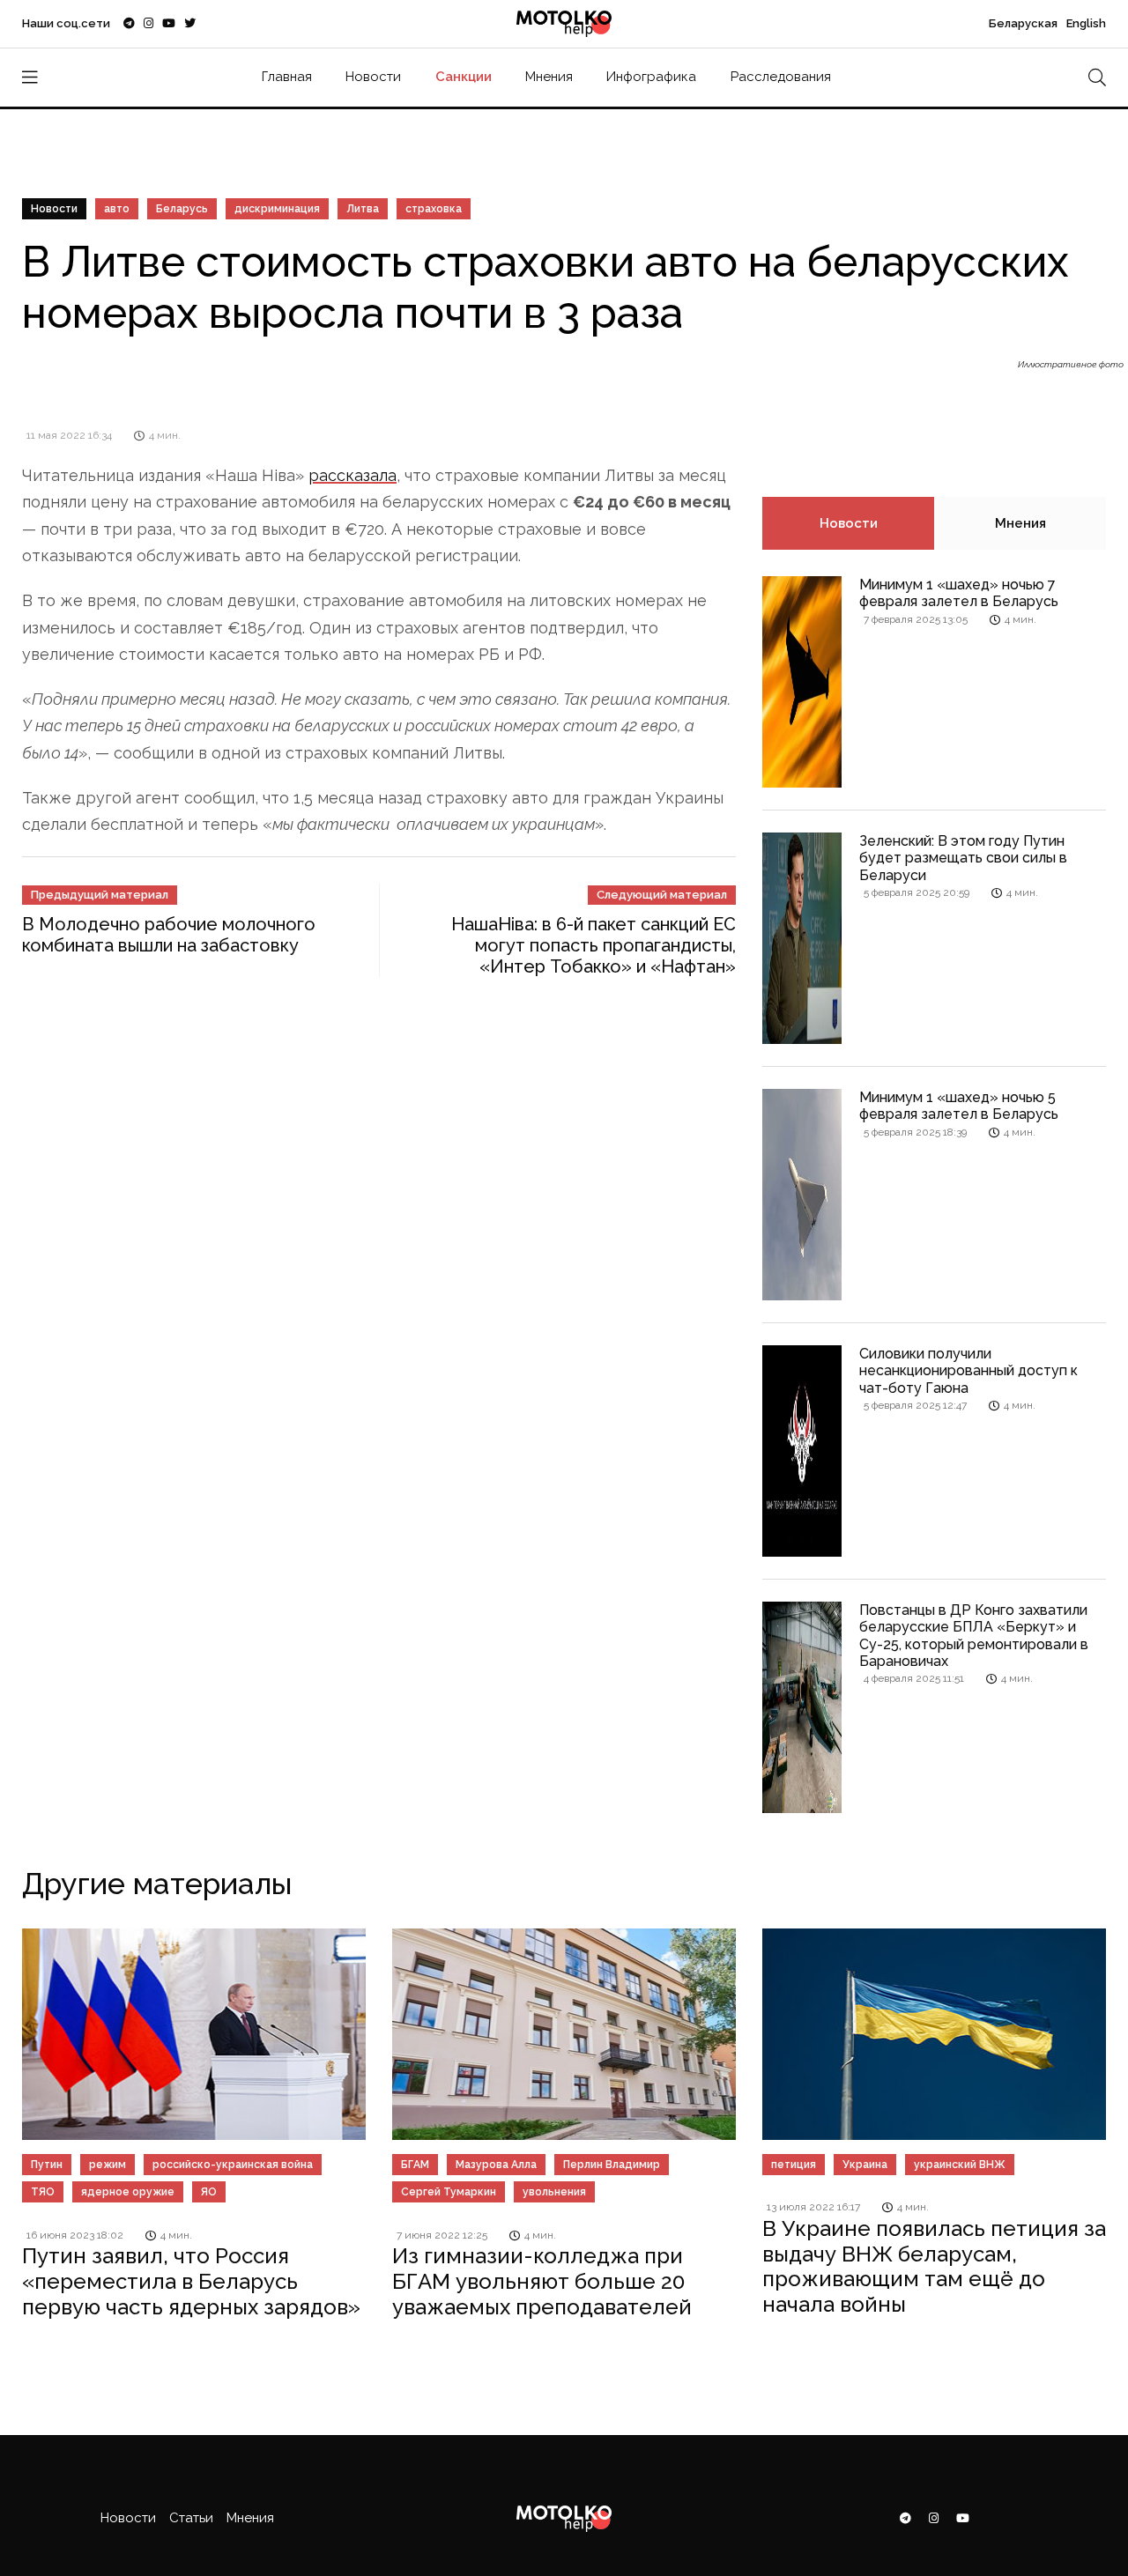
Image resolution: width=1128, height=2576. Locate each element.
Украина (865, 2165)
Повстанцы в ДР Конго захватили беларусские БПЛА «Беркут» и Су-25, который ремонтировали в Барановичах (974, 1636)
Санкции (464, 77)
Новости (373, 77)
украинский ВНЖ (960, 2165)
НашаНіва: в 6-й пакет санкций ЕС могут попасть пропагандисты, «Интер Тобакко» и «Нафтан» (594, 945)
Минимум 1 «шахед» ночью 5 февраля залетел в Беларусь (959, 1106)
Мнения (549, 77)
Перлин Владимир (612, 2165)
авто (117, 209)
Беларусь (182, 209)
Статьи (191, 2518)
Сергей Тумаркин (449, 2192)
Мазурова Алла (496, 2165)
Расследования (781, 77)
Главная (287, 77)
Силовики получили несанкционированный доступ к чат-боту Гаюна (968, 1370)
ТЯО (43, 2192)
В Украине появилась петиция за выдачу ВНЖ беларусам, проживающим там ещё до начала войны (934, 2266)
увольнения (554, 2192)
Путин (47, 2165)
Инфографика (651, 77)
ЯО (209, 2192)
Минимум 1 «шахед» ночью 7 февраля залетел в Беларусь (959, 593)
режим (108, 2165)
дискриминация (277, 209)
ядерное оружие (128, 2192)
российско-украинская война (233, 2165)
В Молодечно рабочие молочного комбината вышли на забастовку (169, 935)
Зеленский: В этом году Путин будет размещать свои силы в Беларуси (963, 858)
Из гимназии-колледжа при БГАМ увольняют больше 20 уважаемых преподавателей (542, 2281)
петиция (794, 2165)
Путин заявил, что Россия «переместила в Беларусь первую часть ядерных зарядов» (191, 2281)
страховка (434, 209)
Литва (363, 209)
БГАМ (415, 2165)
